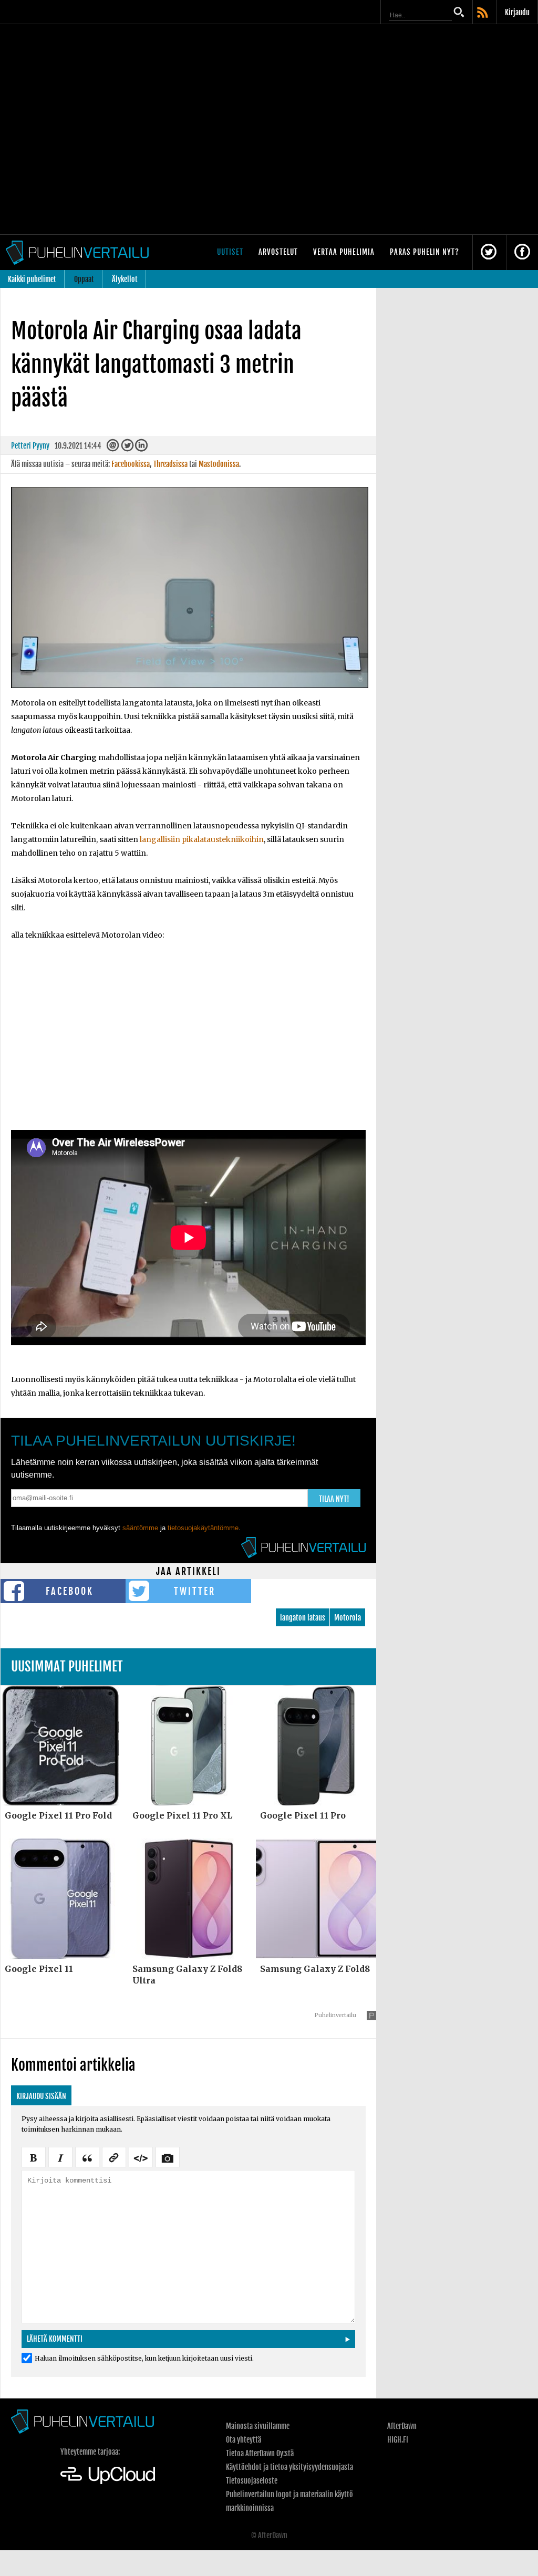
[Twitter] (127, 448)
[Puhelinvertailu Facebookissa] (522, 252)
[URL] (114, 2156)
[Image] (168, 2156)
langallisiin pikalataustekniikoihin (202, 839)
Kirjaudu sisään (41, 2096)
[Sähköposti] (113, 448)
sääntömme (140, 1528)
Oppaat (84, 279)
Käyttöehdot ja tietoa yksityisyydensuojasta (289, 2467)
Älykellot (125, 279)
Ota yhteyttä (244, 2440)
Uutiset (230, 252)
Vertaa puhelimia (344, 252)
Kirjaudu (517, 12)
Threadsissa (170, 464)
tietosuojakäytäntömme (203, 1528)
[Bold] (34, 2156)
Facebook (70, 1591)
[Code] (141, 2156)
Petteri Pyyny (30, 446)
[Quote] (87, 2156)
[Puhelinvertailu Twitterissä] (489, 252)
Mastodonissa (219, 464)
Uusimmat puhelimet (67, 1666)
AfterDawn (402, 2426)
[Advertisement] (188, 1043)
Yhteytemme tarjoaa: (90, 2452)
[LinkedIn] (141, 448)
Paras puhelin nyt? (425, 252)
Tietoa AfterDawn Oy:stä (260, 2453)
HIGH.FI (398, 2440)
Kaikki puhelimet (32, 279)
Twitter (195, 1591)
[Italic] (60, 2156)
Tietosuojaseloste (252, 2481)
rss (483, 13)
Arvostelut (278, 252)
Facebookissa (131, 464)
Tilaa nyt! (334, 1499)
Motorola (348, 1618)
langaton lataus (303, 1618)
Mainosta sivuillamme (258, 2426)
